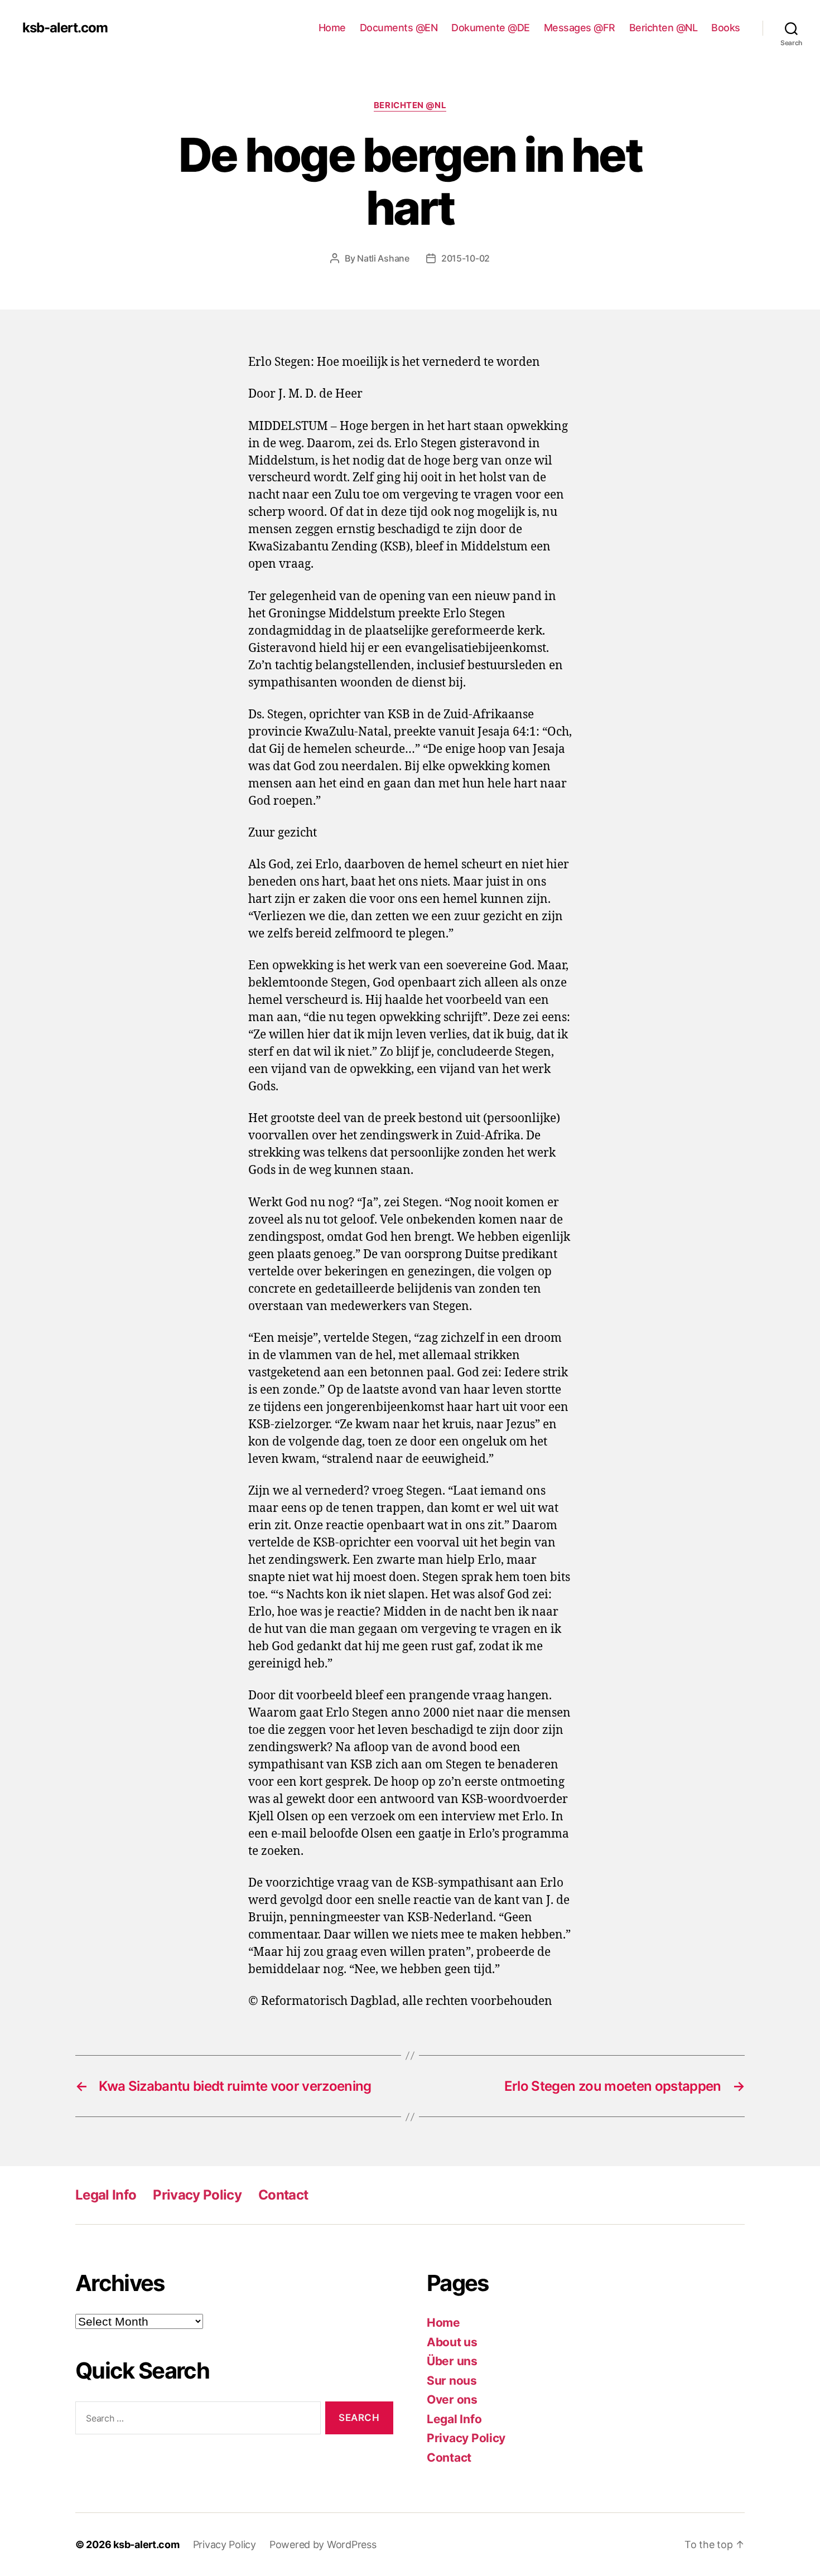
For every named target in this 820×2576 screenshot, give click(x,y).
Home (332, 28)
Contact (283, 2195)
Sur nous (452, 2381)
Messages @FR (580, 28)
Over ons (452, 2399)
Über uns (452, 2361)
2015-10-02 (466, 258)
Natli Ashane (383, 258)
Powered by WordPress (323, 2544)
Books (726, 28)
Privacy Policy (197, 2195)
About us (452, 2342)
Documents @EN (399, 28)
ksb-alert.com (65, 28)
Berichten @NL (664, 28)
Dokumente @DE (491, 28)
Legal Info (106, 2195)
